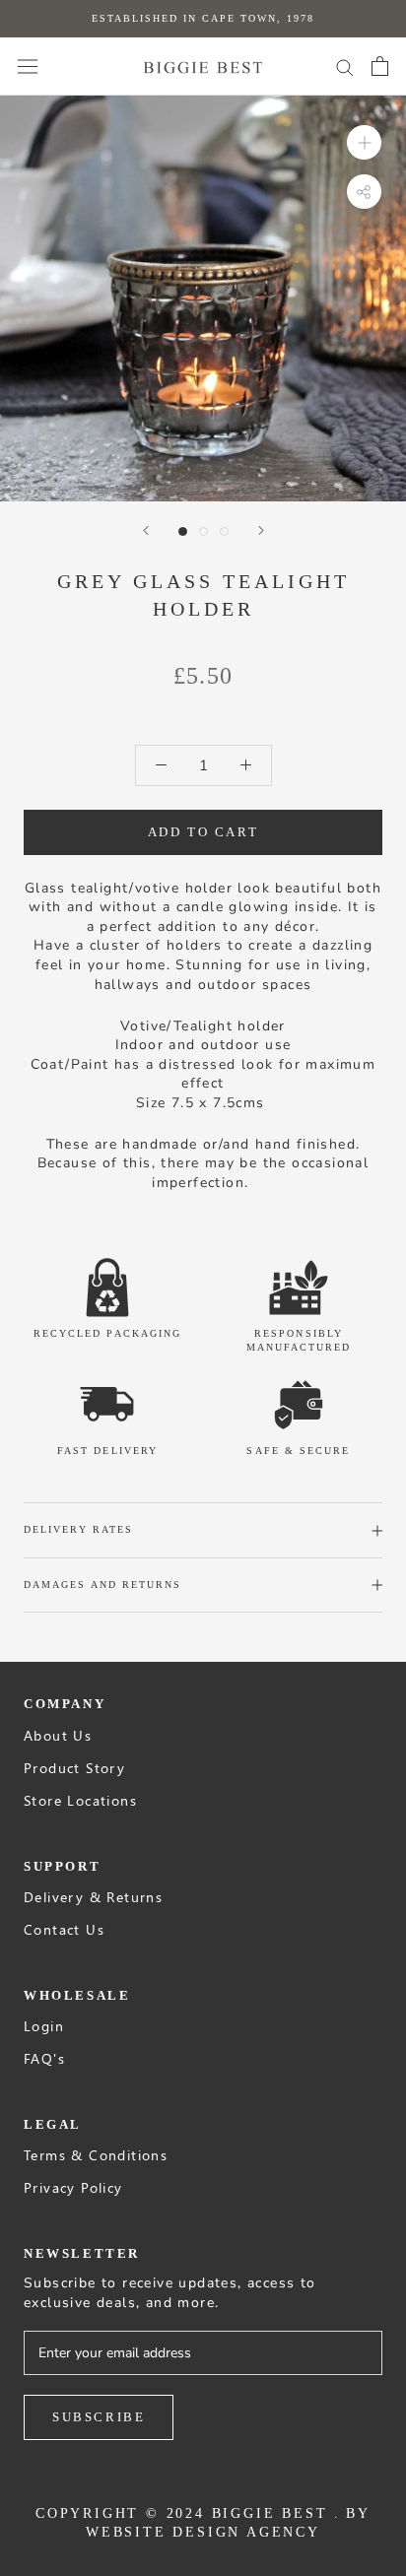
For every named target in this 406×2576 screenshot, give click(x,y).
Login (44, 2026)
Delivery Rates (78, 1529)
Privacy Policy (73, 2187)
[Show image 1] (183, 531)
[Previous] (146, 530)
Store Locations (80, 1800)
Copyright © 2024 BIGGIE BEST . (188, 2513)
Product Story (74, 1768)
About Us (58, 1735)
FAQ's (44, 2058)
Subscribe (99, 2417)
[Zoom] (364, 142)
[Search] (345, 66)
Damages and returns (103, 1585)
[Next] (261, 530)
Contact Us (64, 1929)
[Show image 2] (203, 531)
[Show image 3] (224, 531)
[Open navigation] (28, 66)
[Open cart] (380, 66)
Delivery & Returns (93, 1897)
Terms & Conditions (96, 2155)
